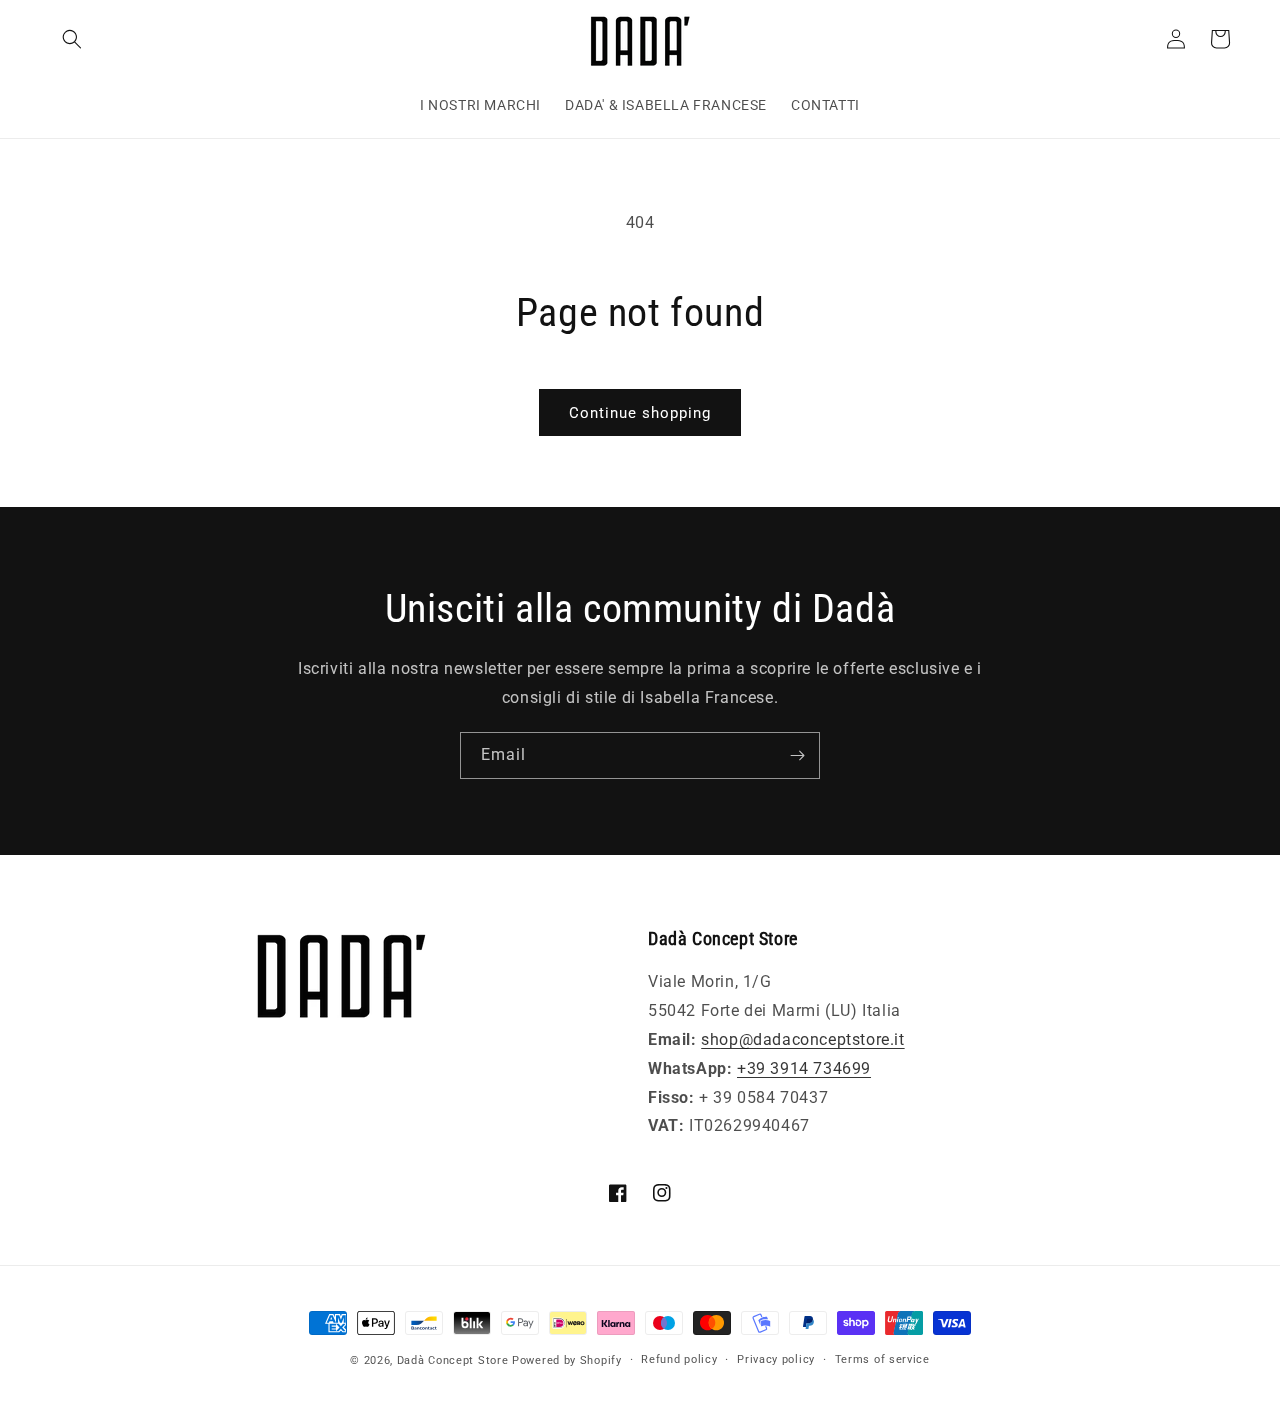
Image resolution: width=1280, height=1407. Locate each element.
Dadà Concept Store (453, 1360)
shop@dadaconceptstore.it (802, 1039)
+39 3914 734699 (804, 1068)
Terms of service (882, 1359)
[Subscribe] (797, 755)
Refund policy (679, 1359)
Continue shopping (640, 413)
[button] (72, 39)
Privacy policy (776, 1359)
